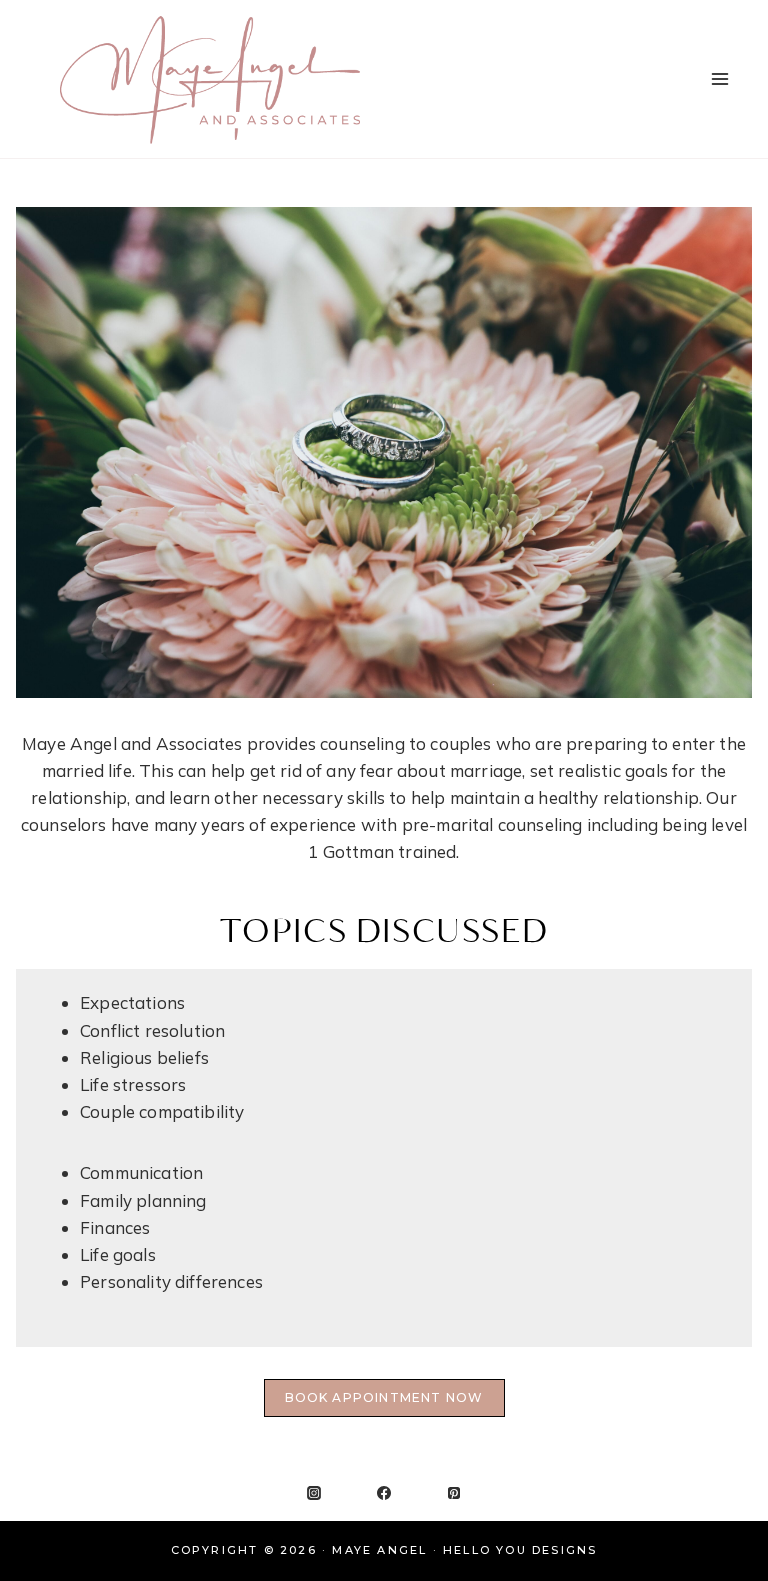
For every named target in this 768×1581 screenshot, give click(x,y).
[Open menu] (719, 78)
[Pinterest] (454, 1493)
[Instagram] (314, 1493)
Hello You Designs (520, 1550)
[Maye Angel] (210, 79)
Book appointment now (384, 1397)
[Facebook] (384, 1493)
